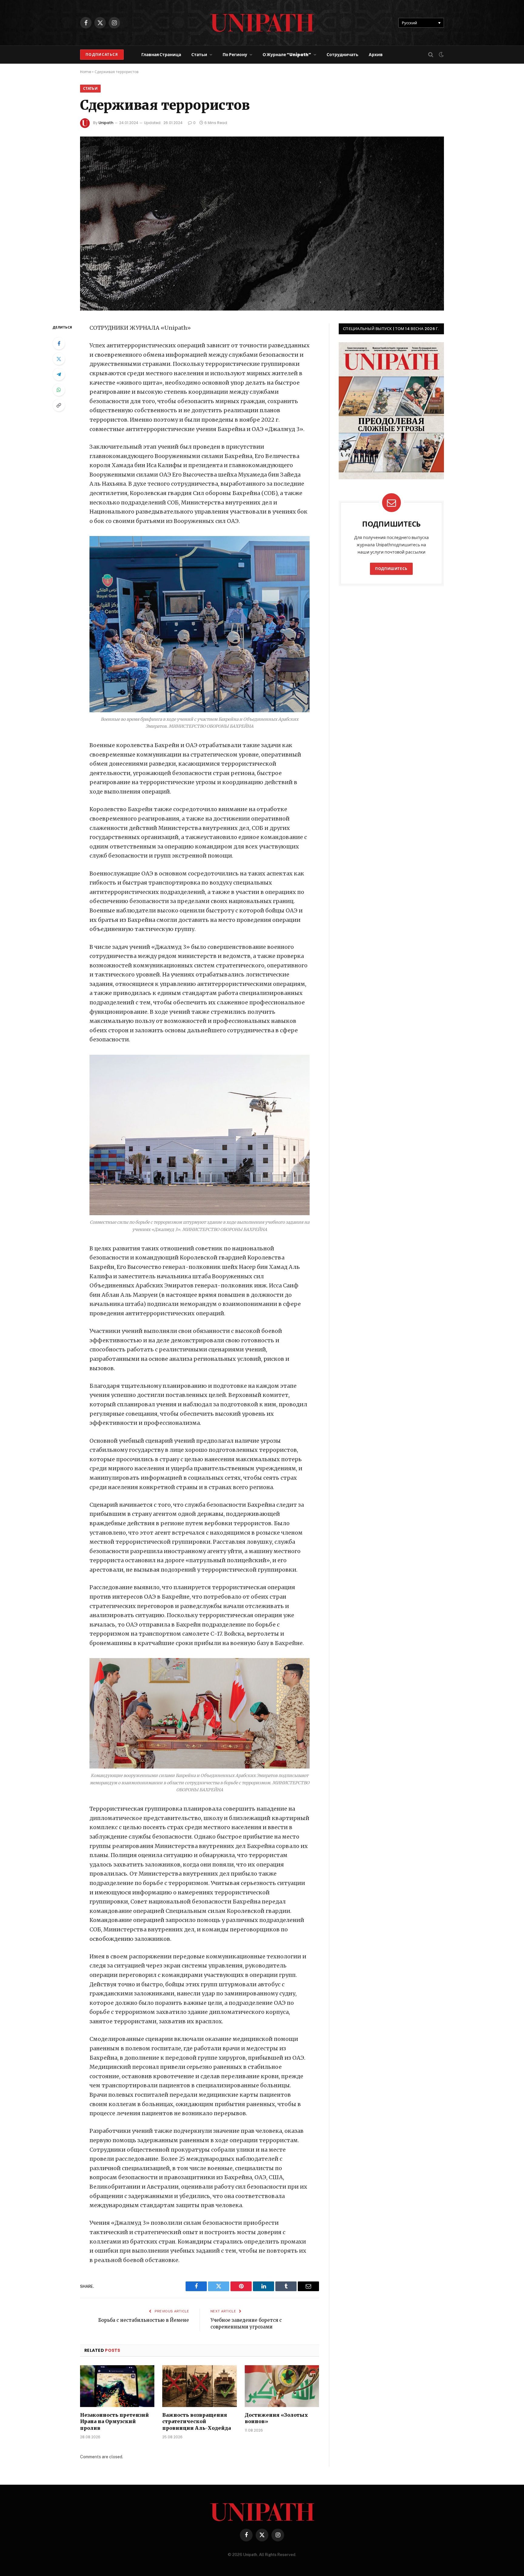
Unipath (106, 123)
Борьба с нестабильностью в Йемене (144, 2320)
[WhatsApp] (59, 390)
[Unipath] (262, 23)
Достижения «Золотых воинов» (276, 2418)
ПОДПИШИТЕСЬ (391, 569)
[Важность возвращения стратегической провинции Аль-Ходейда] (199, 2386)
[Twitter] (59, 359)
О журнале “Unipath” (287, 55)
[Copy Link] (59, 405)
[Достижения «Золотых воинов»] (282, 2386)
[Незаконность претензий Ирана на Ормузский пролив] (117, 2386)
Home (86, 72)
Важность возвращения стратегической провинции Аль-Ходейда (196, 2422)
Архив (376, 55)
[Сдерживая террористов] (262, 224)
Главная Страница (161, 55)
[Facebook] (59, 343)
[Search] (431, 55)
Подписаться (102, 54)
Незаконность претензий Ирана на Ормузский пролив (114, 2422)
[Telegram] (59, 374)
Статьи (199, 55)
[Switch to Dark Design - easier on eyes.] (441, 55)
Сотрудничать (343, 55)
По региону (235, 55)
